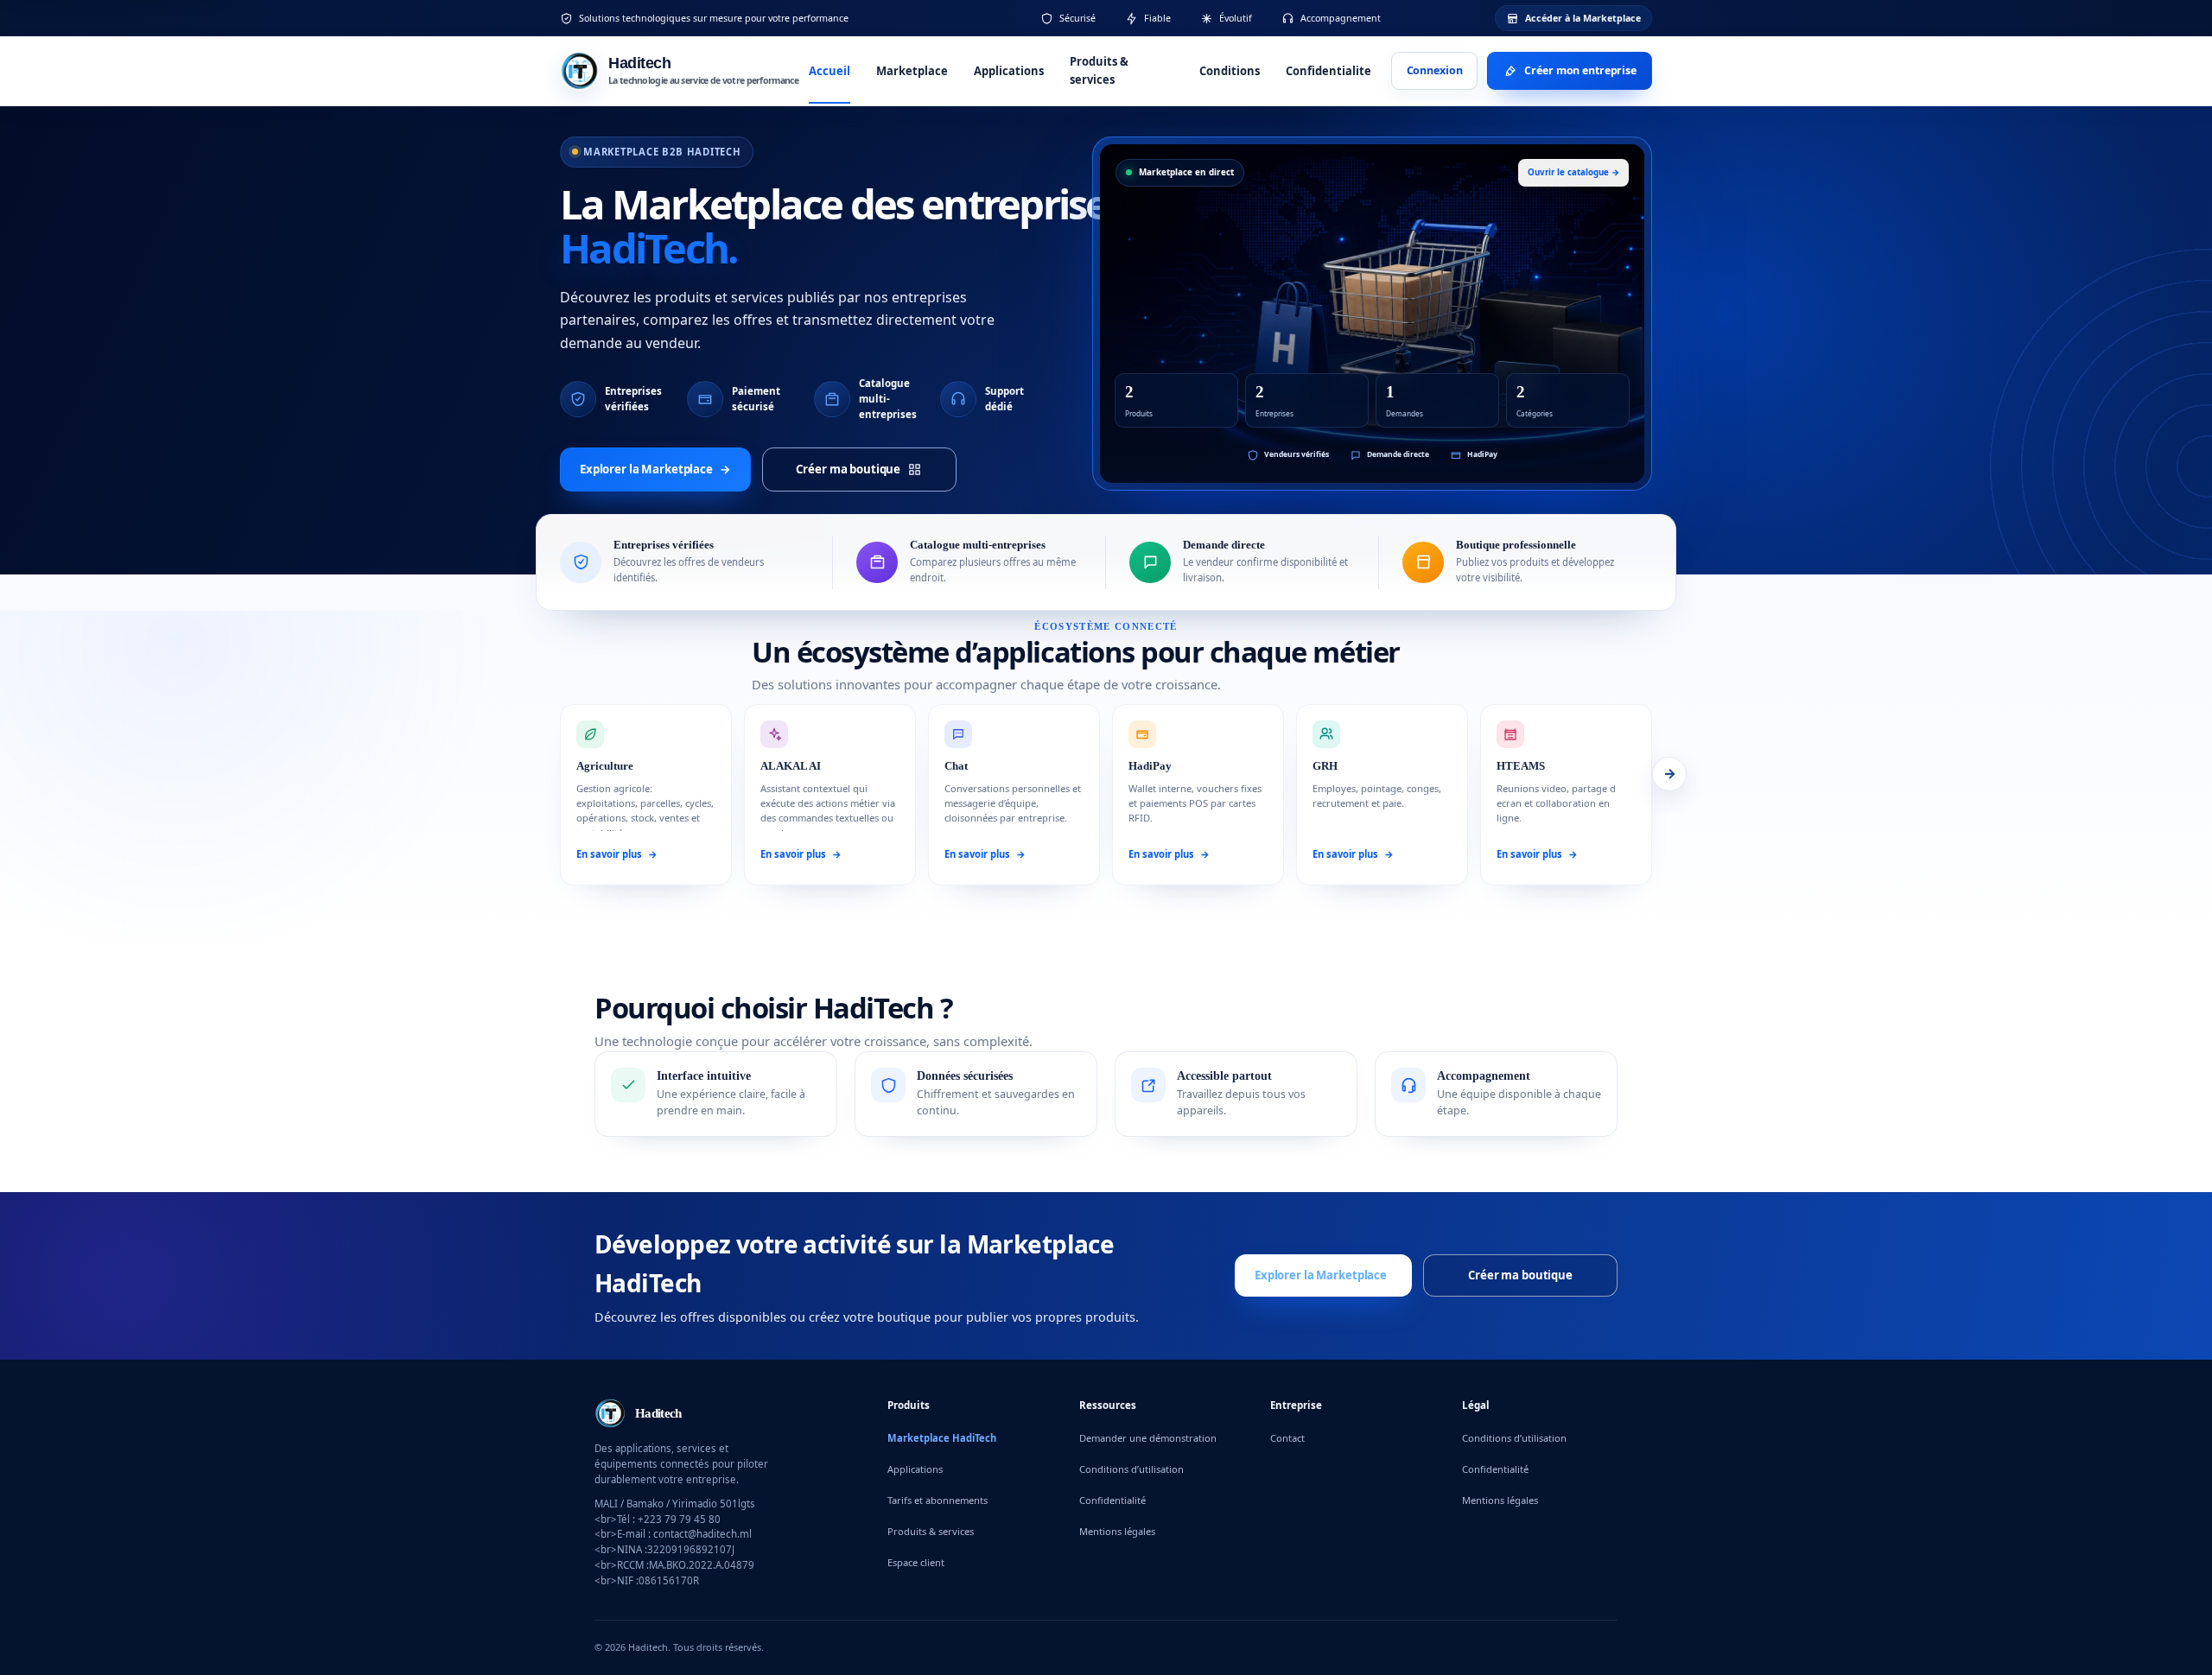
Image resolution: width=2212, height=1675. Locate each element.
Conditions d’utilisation (1131, 1469)
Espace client (916, 1562)
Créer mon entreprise (1580, 70)
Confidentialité (1112, 1500)
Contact (1287, 1438)
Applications (1009, 71)
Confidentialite (1328, 71)
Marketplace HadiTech (942, 1438)
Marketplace (912, 71)
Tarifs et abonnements (938, 1500)
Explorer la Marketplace (655, 468)
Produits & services (1099, 70)
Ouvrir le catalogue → (1573, 172)
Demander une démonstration (1148, 1438)
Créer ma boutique (848, 468)
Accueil (829, 71)
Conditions (1230, 71)
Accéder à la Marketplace (1583, 18)
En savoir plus (617, 854)
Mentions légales (1117, 1531)
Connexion (1435, 70)
